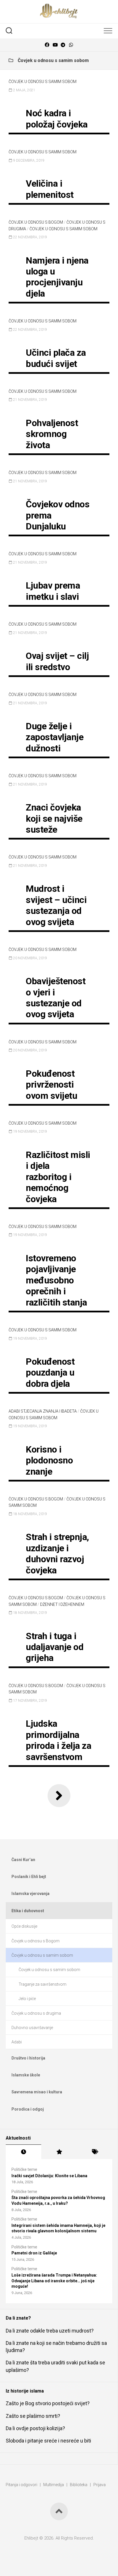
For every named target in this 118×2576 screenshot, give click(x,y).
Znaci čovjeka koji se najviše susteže (54, 818)
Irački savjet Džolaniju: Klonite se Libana (49, 2176)
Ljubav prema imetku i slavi (53, 591)
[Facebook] (47, 45)
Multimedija (54, 2485)
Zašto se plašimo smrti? (33, 2416)
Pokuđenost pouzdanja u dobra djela (50, 1373)
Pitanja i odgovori (21, 2485)
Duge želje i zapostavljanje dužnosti (55, 737)
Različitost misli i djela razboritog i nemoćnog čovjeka (58, 1177)
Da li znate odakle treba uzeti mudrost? (50, 2331)
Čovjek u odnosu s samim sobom (43, 82)
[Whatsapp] (71, 45)
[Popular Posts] (59, 2152)
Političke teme (24, 2169)
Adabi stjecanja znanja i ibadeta (43, 1411)
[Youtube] (55, 45)
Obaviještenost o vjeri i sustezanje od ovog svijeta (56, 998)
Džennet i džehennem (62, 1604)
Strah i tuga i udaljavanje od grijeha (55, 1647)
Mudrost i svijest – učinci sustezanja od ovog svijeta (56, 905)
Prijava (100, 2485)
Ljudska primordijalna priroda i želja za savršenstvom (58, 1740)
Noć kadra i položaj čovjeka (57, 119)
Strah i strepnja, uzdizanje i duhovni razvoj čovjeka (57, 1553)
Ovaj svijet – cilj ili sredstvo (57, 661)
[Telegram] (63, 45)
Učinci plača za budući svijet (56, 358)
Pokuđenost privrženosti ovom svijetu (51, 1085)
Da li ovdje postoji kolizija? (35, 2428)
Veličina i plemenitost (50, 189)
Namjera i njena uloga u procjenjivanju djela (57, 277)
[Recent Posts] (23, 2152)
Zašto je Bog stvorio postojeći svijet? (48, 2403)
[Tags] (95, 2152)
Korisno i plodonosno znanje (49, 1460)
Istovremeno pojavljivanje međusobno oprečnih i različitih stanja (56, 1280)
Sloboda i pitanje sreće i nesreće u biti (48, 2441)
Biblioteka (79, 2485)
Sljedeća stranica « (59, 1796)
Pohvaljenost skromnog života (52, 434)
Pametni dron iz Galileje (34, 2253)
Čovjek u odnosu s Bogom (36, 222)
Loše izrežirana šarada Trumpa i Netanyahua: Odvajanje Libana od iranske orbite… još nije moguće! (54, 2281)
